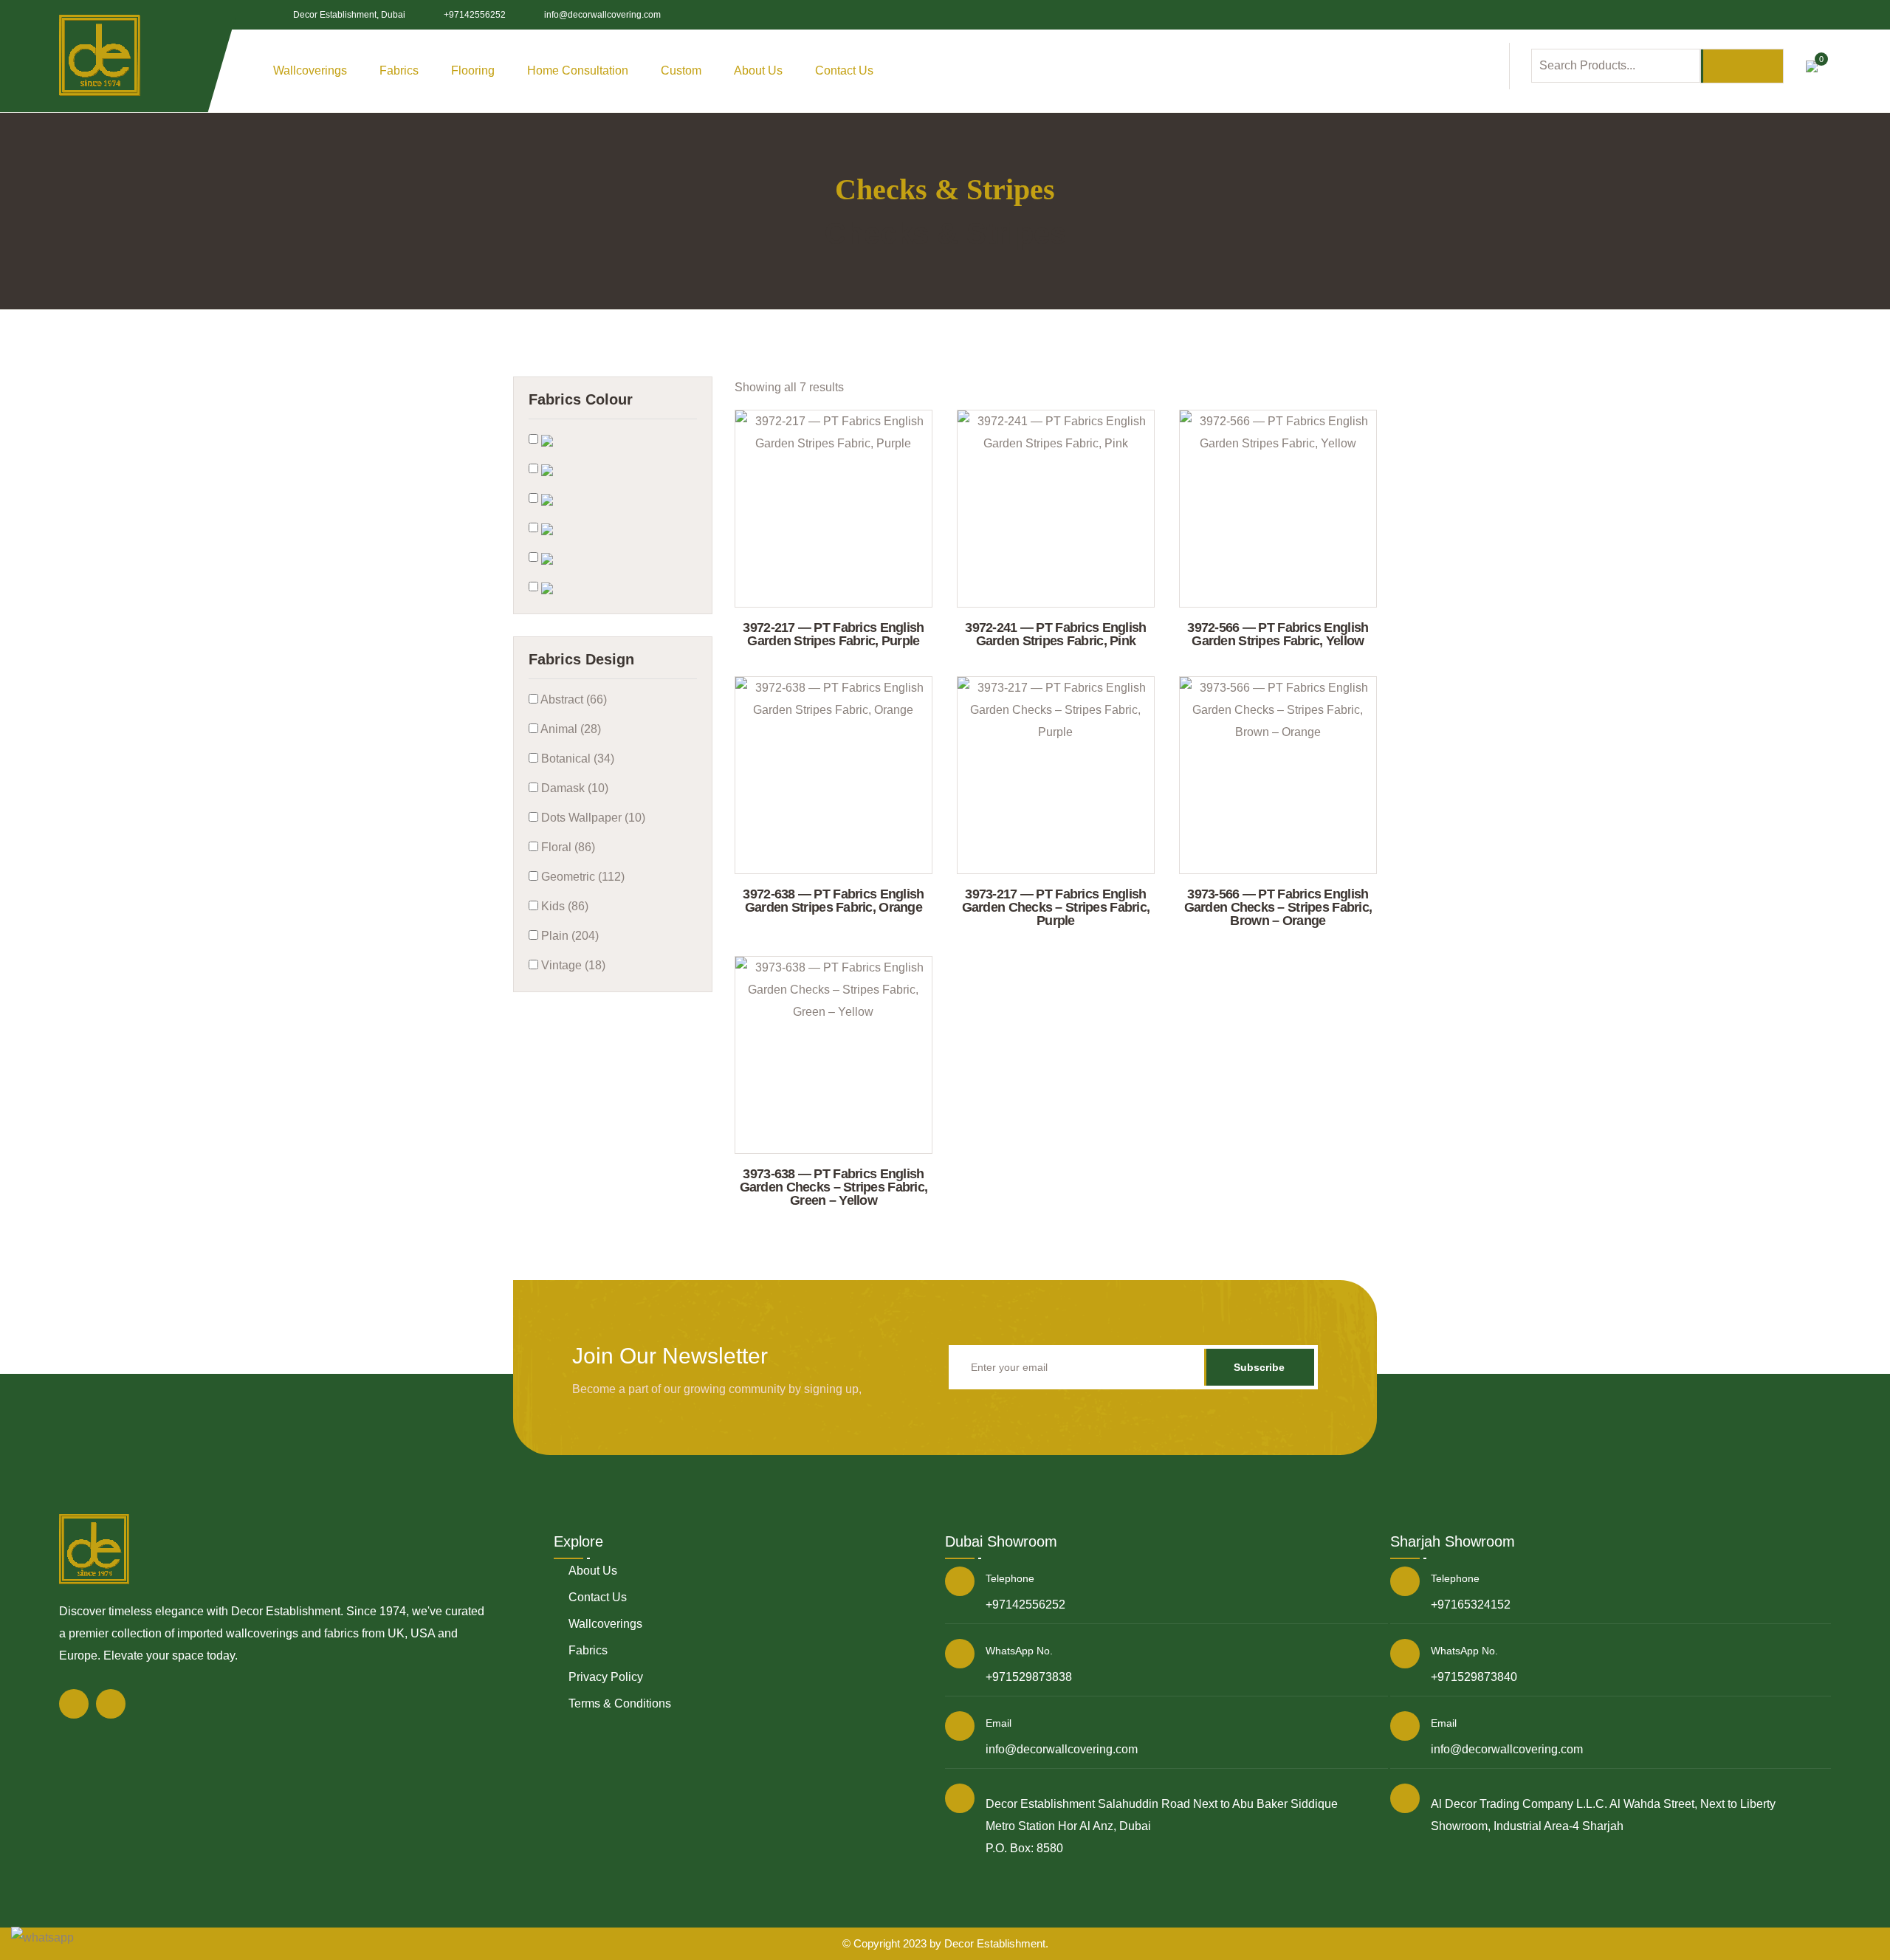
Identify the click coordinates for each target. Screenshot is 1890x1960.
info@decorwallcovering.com (602, 15)
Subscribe (1259, 1367)
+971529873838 (1029, 1677)
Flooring (473, 71)
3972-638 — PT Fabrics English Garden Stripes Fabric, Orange (833, 901)
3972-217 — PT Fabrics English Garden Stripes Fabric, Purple (833, 634)
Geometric (567, 877)
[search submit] (1742, 66)
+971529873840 (1474, 1677)
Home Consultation (578, 71)
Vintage (560, 965)
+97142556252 (475, 15)
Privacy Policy (606, 1677)
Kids (551, 906)
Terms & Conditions (620, 1703)
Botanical (564, 759)
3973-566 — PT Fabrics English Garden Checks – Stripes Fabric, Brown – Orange (1278, 907)
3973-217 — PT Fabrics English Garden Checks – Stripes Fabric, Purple (1056, 907)
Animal (558, 729)
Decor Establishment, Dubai (349, 15)
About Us (758, 71)
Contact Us (844, 71)
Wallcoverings (605, 1624)
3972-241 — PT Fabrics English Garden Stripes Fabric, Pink (1055, 634)
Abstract (561, 699)
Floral (555, 847)
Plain (553, 936)
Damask (561, 788)
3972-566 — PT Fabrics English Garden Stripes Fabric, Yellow (1278, 634)
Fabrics (588, 1650)
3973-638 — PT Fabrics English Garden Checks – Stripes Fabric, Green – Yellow (834, 1187)
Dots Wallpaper (580, 818)
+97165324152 (1471, 1605)
